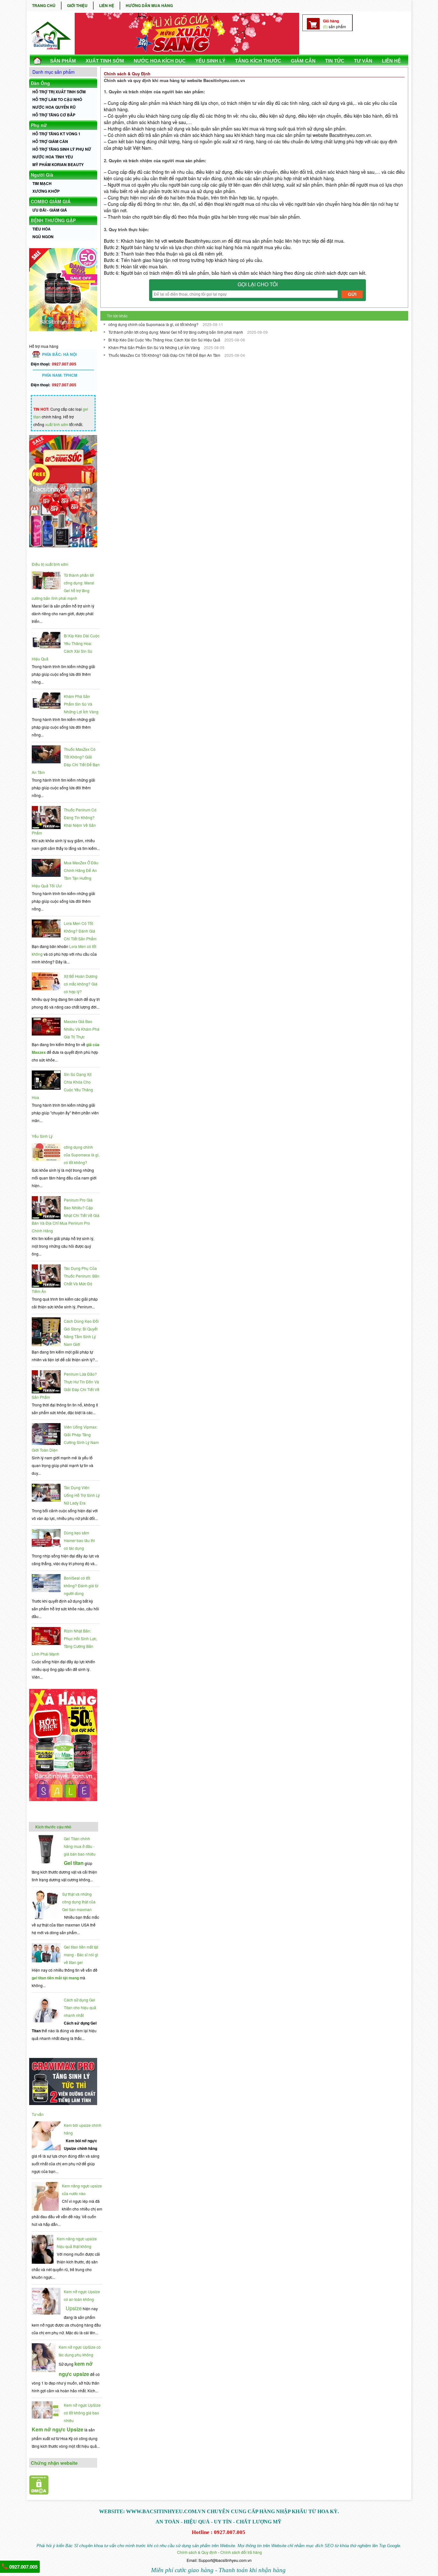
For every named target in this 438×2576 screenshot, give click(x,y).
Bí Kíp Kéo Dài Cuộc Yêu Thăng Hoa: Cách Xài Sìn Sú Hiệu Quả (165, 340)
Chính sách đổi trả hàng (241, 2552)
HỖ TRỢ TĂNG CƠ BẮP (54, 115)
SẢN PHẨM (63, 61)
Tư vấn (38, 2114)
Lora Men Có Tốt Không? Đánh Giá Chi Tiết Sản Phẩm (80, 931)
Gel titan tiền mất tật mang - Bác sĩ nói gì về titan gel (81, 1955)
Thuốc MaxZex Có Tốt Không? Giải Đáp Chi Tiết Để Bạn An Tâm (165, 355)
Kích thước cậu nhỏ (53, 1827)
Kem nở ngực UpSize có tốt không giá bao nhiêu (82, 2413)
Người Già (42, 175)
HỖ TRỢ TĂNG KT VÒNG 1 (56, 134)
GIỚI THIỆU (77, 5)
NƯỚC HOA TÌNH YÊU (53, 157)
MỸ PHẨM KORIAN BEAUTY (58, 164)
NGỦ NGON (43, 237)
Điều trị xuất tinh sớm (50, 564)
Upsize (74, 2308)
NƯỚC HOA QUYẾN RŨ (54, 107)
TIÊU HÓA (42, 229)
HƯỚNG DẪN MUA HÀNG (149, 5)
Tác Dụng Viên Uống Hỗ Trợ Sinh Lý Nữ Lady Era (82, 1495)
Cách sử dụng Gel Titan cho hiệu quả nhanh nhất (80, 2007)
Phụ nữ (39, 125)
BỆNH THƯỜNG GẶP (53, 220)
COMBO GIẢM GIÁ (51, 201)
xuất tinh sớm (57, 424)
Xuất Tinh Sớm (105, 61)
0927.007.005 (23, 2567)
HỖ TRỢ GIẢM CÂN (50, 141)
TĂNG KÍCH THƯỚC (258, 61)
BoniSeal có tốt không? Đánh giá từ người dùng (81, 1586)
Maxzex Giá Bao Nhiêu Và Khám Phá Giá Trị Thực (82, 1029)
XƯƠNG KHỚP (46, 191)
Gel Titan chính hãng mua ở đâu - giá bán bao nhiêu (80, 1846)
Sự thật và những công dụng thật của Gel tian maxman (79, 1902)
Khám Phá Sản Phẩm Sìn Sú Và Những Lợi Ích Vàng (81, 704)
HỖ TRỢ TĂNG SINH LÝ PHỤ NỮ (62, 149)
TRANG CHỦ (44, 5)
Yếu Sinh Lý (42, 1136)
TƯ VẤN (363, 61)
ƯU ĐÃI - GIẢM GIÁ (50, 210)
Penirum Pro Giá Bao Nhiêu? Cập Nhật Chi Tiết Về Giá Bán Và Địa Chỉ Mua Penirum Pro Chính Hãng (66, 1215)
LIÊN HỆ (107, 5)
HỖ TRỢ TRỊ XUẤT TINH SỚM (59, 92)
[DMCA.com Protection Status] (39, 2493)
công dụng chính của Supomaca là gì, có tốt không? (82, 1155)
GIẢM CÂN (303, 61)
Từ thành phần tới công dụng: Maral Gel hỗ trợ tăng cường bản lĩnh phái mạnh (176, 332)
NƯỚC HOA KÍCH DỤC (160, 61)
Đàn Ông (40, 83)
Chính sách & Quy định (197, 2552)
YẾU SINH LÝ (210, 61)
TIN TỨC (335, 61)
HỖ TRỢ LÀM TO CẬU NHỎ (57, 99)
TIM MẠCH (42, 183)
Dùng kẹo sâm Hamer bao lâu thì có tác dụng (79, 1540)
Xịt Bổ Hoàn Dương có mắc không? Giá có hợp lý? (81, 984)
